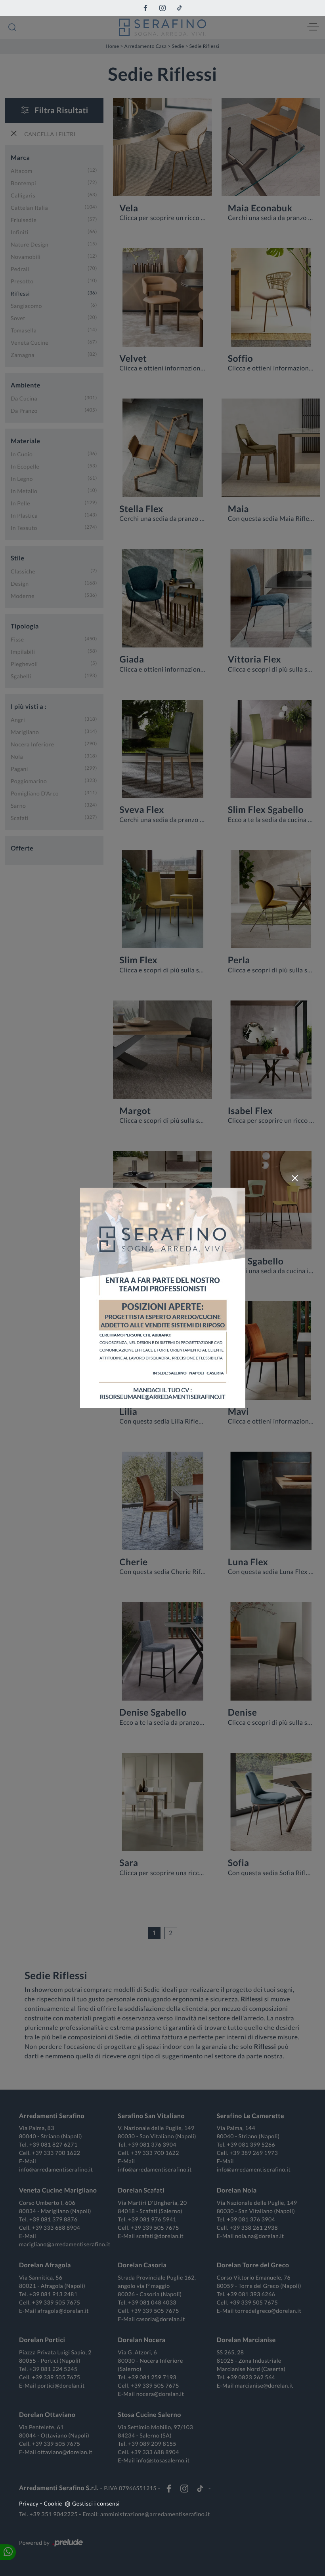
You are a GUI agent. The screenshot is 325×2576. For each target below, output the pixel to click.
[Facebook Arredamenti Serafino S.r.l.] (145, 8)
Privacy (29, 2503)
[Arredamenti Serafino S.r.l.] (162, 27)
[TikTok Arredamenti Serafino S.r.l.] (180, 8)
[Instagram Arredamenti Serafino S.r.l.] (162, 8)
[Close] (295, 1178)
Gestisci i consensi (96, 2503)
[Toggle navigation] (313, 27)
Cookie (53, 2503)
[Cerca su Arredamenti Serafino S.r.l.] (12, 27)
